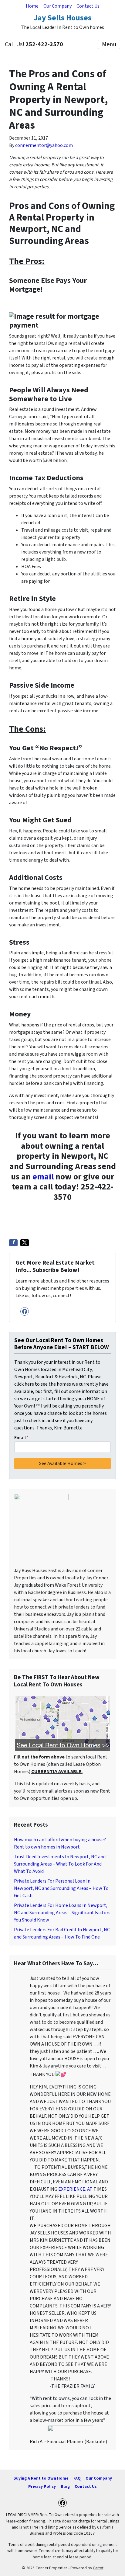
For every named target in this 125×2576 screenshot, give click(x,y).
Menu (109, 44)
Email (21, 1438)
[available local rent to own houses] (62, 1723)
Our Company (57, 6)
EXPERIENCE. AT (75, 2189)
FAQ (77, 2478)
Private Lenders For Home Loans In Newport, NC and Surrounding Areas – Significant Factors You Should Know (62, 1913)
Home (32, 6)
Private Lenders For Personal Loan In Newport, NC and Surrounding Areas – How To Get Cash (61, 1888)
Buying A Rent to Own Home (41, 2478)
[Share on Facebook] (13, 1243)
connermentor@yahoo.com (44, 145)
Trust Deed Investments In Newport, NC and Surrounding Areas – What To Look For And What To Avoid (60, 1864)
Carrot (98, 2568)
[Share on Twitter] (25, 1243)
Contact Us (88, 6)
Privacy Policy (42, 2486)
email (43, 1177)
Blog (65, 2486)
